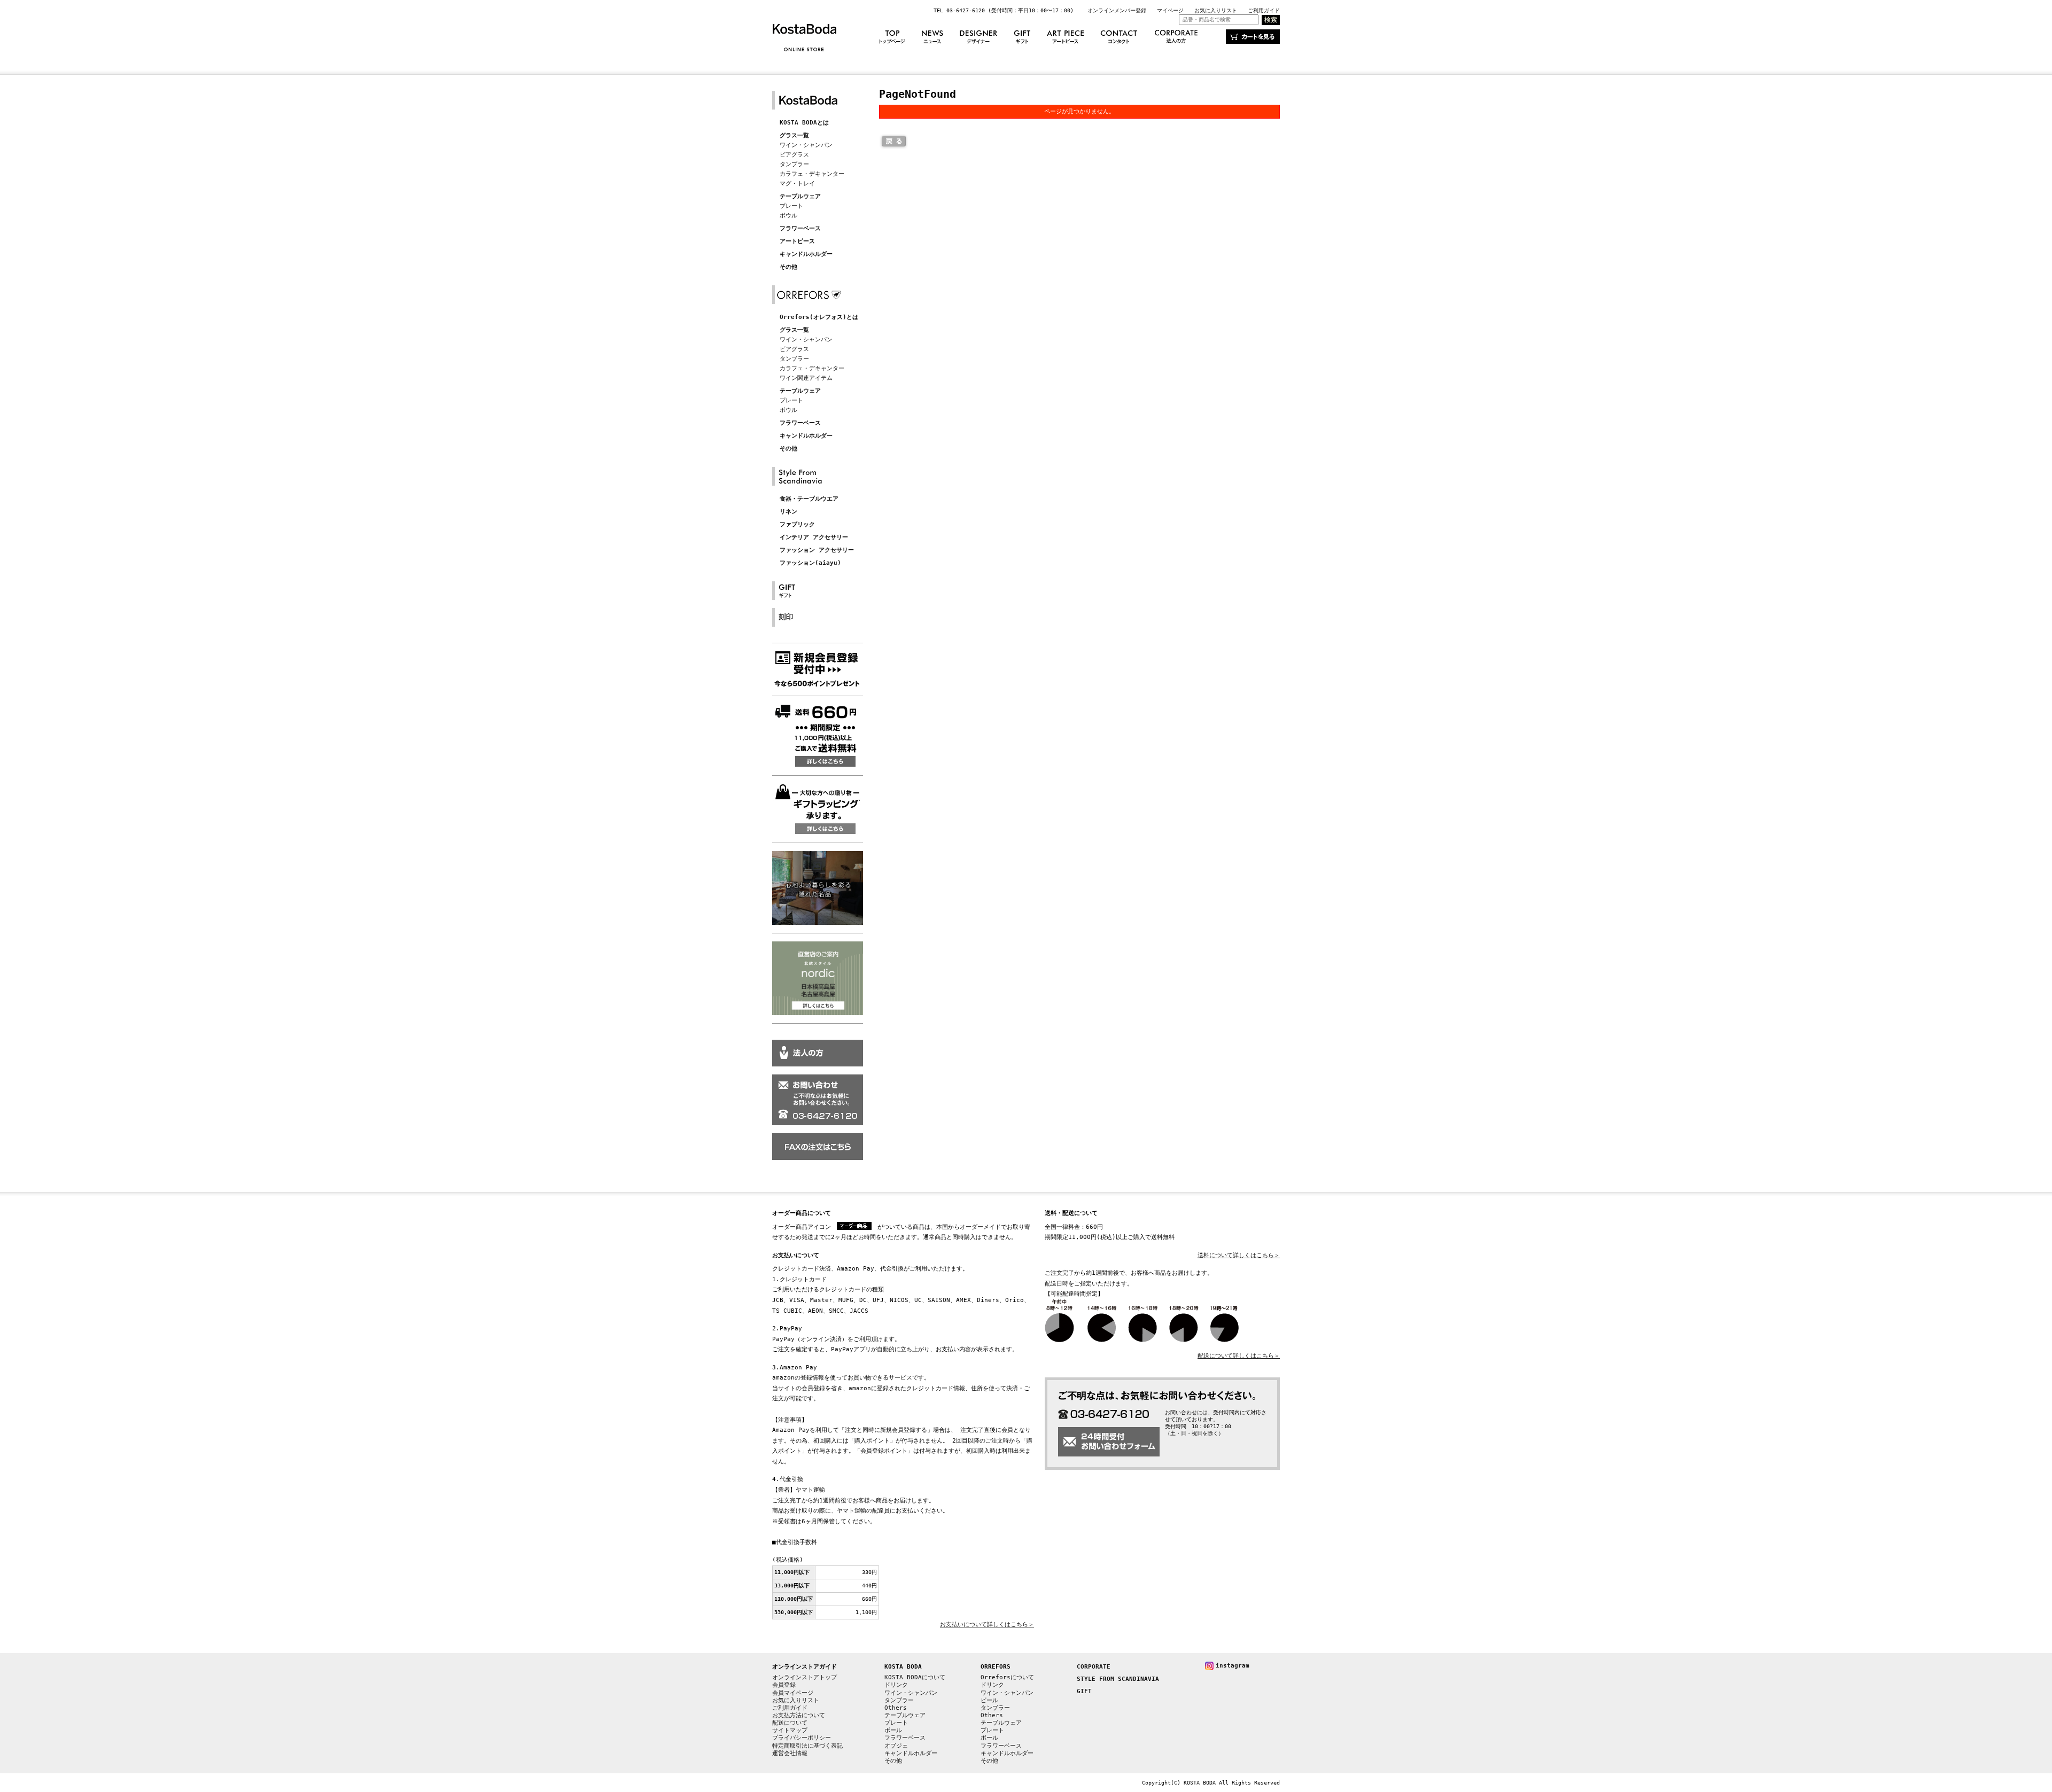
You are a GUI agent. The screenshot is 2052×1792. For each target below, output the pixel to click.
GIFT (1084, 1691)
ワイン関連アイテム (806, 378)
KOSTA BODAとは (804, 123)
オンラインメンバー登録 (1117, 10)
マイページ (1170, 10)
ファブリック (797, 524)
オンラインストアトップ (805, 1677)
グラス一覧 (794, 135)
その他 (788, 267)
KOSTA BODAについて (915, 1677)
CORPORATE (1094, 1667)
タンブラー (794, 164)
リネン (788, 512)
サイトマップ (790, 1730)
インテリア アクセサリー (814, 537)
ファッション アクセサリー (817, 550)
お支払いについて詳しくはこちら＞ (987, 1625)
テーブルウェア (800, 196)
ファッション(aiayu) (810, 563)
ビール (989, 1700)
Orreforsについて (1007, 1677)
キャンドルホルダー (806, 254)
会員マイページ (793, 1693)
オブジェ (896, 1746)
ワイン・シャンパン (806, 145)
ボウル (788, 216)
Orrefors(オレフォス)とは (819, 317)
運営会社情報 (790, 1753)
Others (896, 1708)
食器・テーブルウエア (809, 499)
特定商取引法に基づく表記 (807, 1746)
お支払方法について (799, 1715)
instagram (1233, 1666)
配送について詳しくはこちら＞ (1239, 1356)
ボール (893, 1730)
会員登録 (784, 1685)
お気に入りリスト (1216, 10)
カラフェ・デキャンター (812, 174)
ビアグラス (794, 155)
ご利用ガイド (1264, 10)
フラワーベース (800, 228)
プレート (791, 206)
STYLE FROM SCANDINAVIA (1118, 1679)
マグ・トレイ (797, 184)
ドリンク (896, 1685)
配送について (790, 1723)
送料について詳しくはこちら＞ (1239, 1255)
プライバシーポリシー (802, 1738)
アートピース (797, 241)
